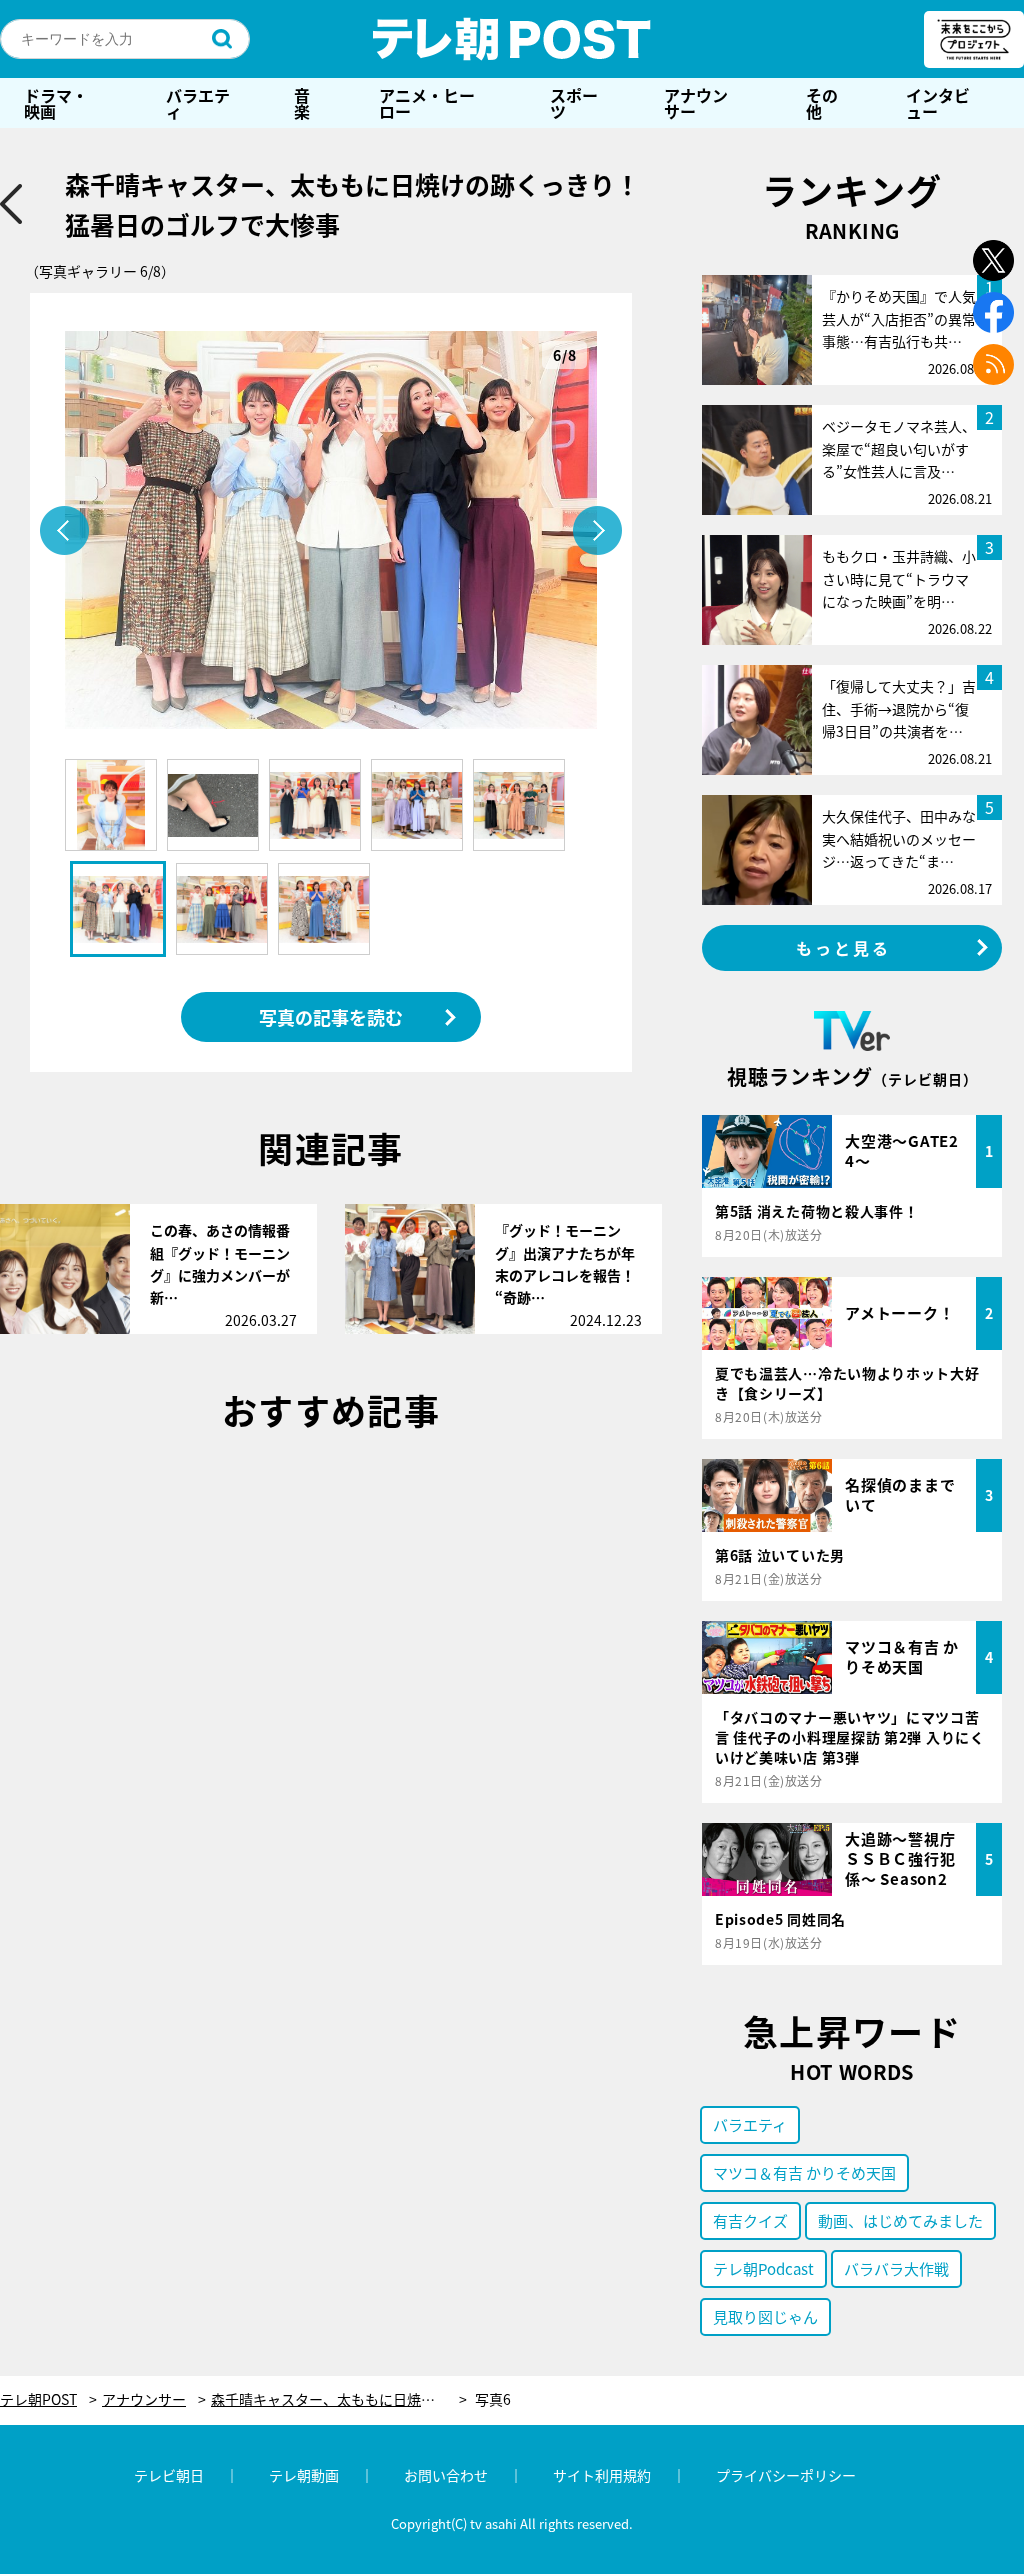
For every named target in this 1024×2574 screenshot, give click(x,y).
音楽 (302, 103)
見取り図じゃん (765, 2316)
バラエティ (198, 103)
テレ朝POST (512, 39)
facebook (993, 312)
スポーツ (574, 103)
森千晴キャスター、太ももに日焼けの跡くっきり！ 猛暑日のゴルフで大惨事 (339, 2399)
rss (993, 364)
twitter (993, 260)
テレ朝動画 (304, 2475)
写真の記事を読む (331, 1017)
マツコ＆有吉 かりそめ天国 (804, 2172)
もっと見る (844, 948)
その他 (822, 103)
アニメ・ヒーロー (427, 103)
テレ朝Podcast (763, 2268)
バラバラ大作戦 (896, 2268)
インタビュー (938, 103)
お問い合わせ (446, 2475)
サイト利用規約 (602, 2475)
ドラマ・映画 (56, 103)
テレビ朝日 (169, 2475)
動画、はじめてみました (900, 2220)
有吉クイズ (750, 2220)
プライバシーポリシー (786, 2475)
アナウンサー (696, 103)
